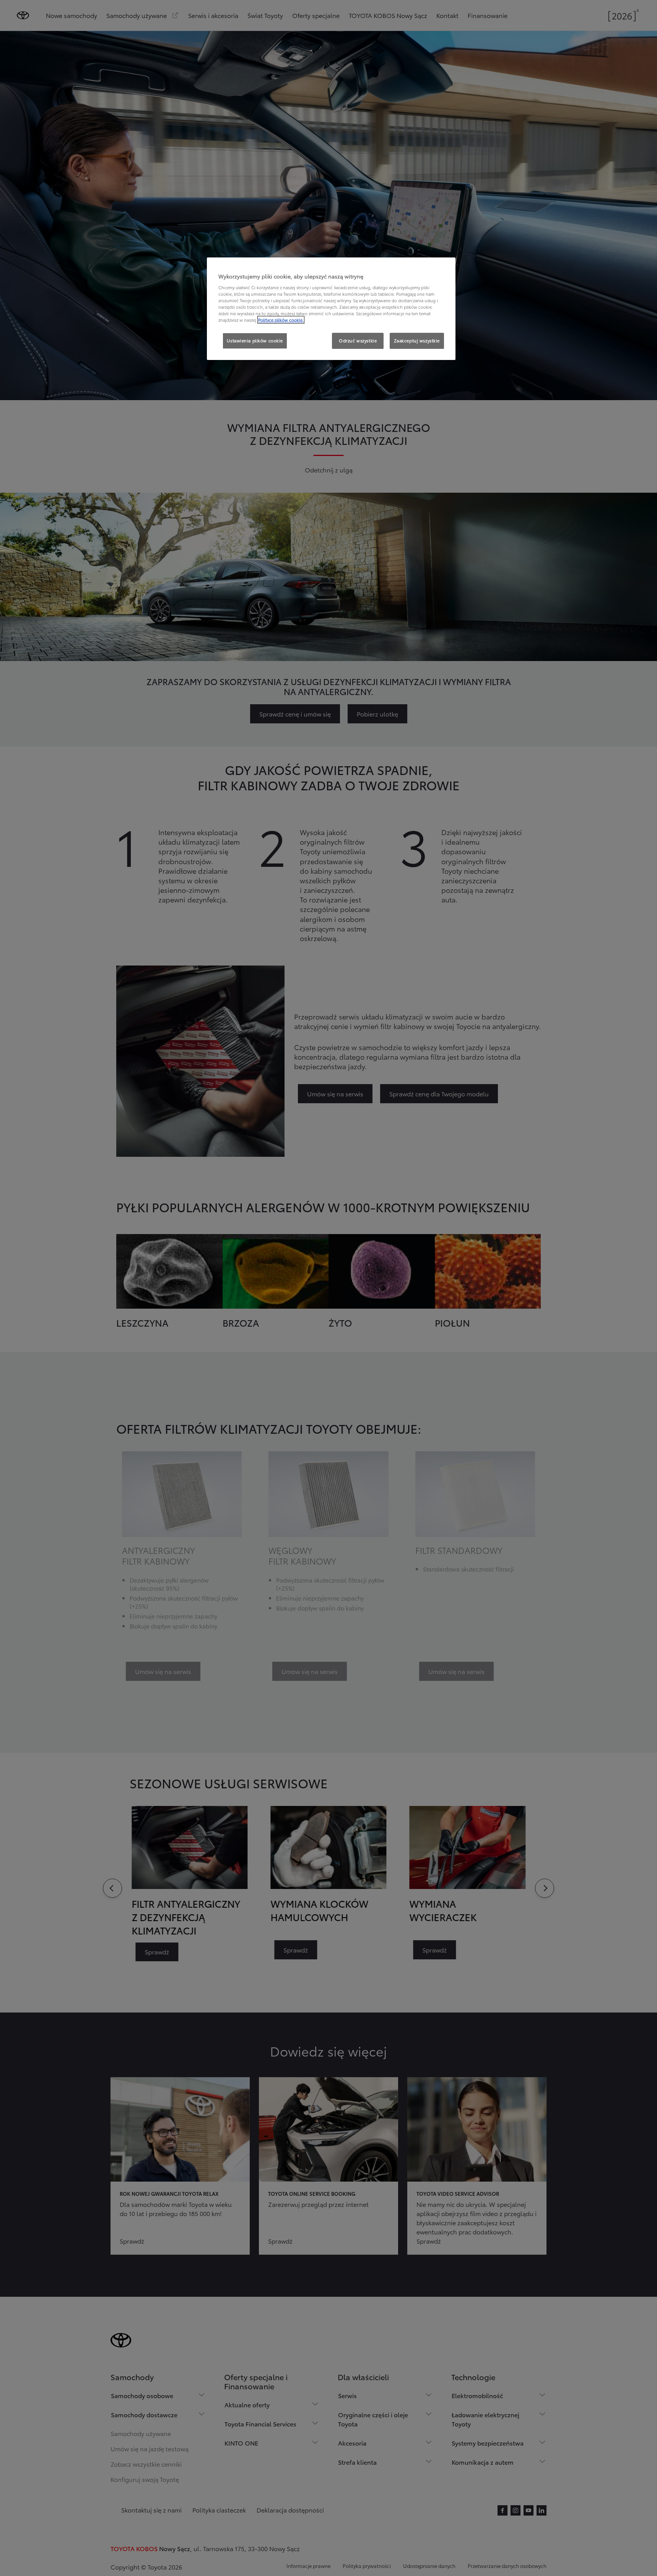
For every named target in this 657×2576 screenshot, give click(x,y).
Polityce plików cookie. (281, 320)
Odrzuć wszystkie (358, 340)
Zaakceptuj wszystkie (417, 340)
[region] (331, 309)
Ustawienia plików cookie (255, 340)
